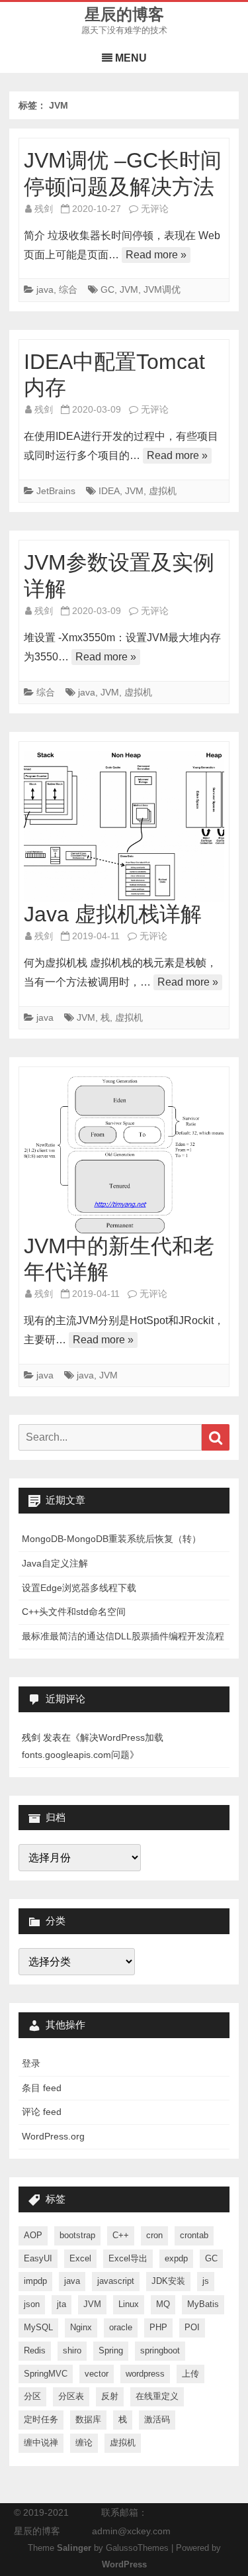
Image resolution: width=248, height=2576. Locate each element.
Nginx (81, 2327)
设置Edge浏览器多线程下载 (79, 1588)
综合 (68, 289)
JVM (129, 289)
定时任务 (41, 2419)
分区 (32, 2396)
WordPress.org (53, 2136)
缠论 (84, 2443)
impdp (35, 2281)
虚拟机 (163, 491)
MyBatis (203, 2304)
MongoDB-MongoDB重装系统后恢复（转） (111, 1539)
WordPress (124, 2565)
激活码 (157, 2419)
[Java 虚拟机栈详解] (124, 826)
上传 (190, 2374)
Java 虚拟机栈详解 (113, 914)
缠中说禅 (41, 2443)
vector (97, 2374)
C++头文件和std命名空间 (74, 1612)
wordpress (145, 2374)
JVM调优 (162, 289)
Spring (111, 2350)
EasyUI (38, 2258)
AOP (33, 2235)
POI (192, 2327)
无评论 (155, 209)
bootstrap (77, 2235)
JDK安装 (168, 2281)
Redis (35, 2350)
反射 (110, 2396)
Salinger (74, 2548)
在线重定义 (157, 2396)
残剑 (44, 209)
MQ (163, 2304)
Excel (80, 2258)
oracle (121, 2327)
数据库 (88, 2419)
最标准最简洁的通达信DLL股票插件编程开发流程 (123, 1636)
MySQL (38, 2327)
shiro (72, 2350)
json (32, 2304)
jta (62, 2304)
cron (154, 2235)
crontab (194, 2235)
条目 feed (42, 2088)
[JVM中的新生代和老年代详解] (124, 1155)
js (206, 2281)
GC (107, 289)
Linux (129, 2304)
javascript (116, 2281)
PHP (158, 2327)
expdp (176, 2258)
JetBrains (56, 491)
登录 (31, 2063)
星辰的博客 (124, 15)
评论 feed (42, 2112)
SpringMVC (46, 2374)
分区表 (71, 2396)
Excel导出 (128, 2258)
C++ (121, 2235)
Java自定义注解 (55, 1563)
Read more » (156, 255)
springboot (160, 2350)
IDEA (109, 491)
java (45, 289)
